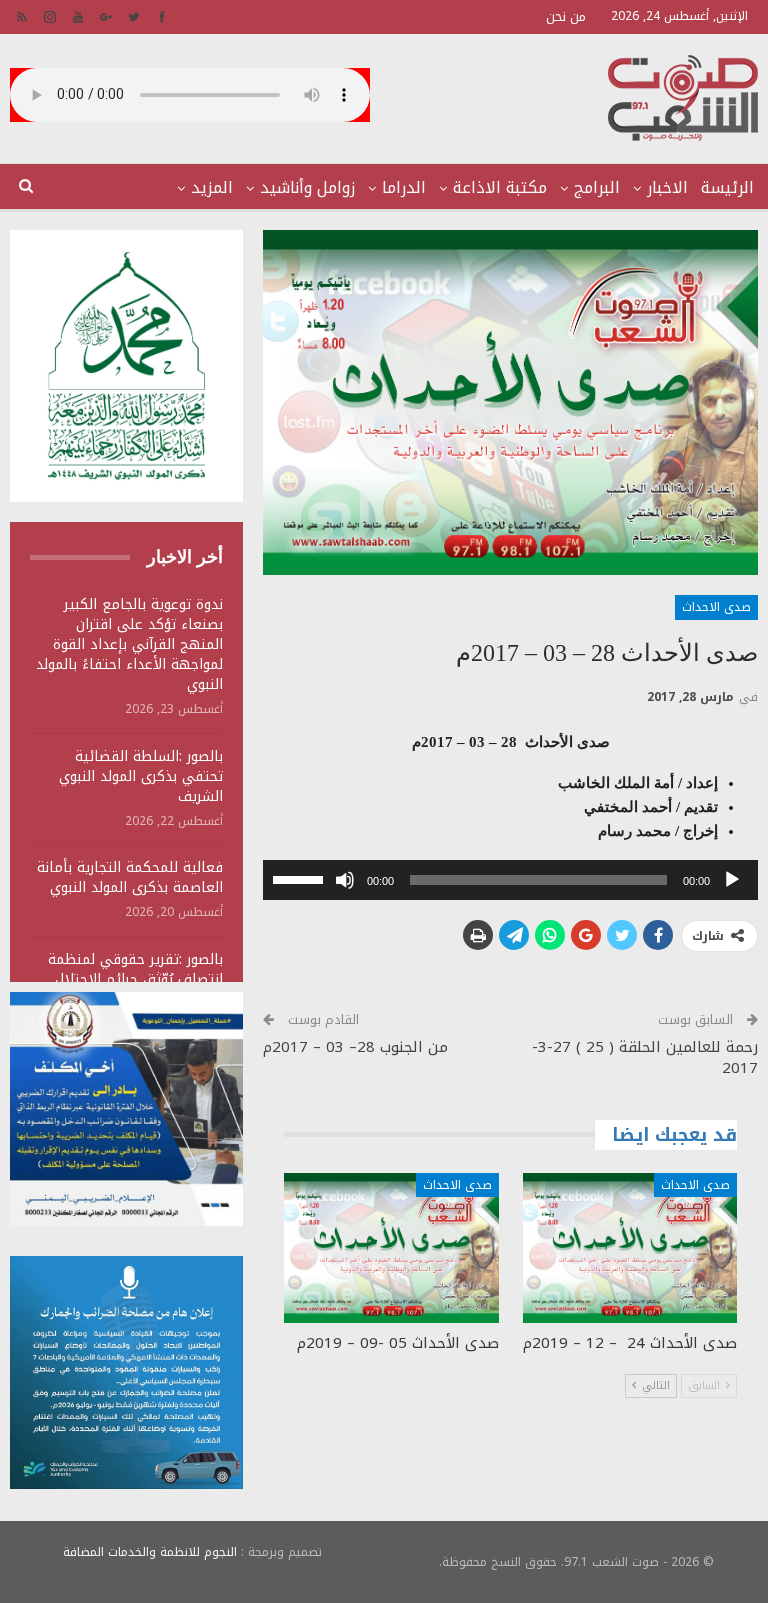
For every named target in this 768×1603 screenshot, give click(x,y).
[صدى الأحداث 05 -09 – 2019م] (391, 1248)
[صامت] (345, 880)
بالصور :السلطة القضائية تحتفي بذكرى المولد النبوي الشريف (141, 776)
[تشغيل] (732, 880)
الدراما (404, 187)
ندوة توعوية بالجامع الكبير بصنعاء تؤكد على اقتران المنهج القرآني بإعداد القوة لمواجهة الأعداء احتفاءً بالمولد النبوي (129, 644)
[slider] (301, 878)
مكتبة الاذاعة (500, 187)
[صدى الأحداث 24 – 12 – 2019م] (630, 1248)
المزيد (212, 187)
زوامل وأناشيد (307, 187)
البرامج (597, 187)
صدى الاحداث (716, 607)
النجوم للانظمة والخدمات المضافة (150, 1552)
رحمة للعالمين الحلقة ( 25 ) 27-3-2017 (645, 1057)
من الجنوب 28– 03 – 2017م (355, 1047)
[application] (510, 880)
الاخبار (667, 187)
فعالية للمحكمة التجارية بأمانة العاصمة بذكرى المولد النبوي (130, 877)
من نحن (566, 16)
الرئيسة (727, 187)
